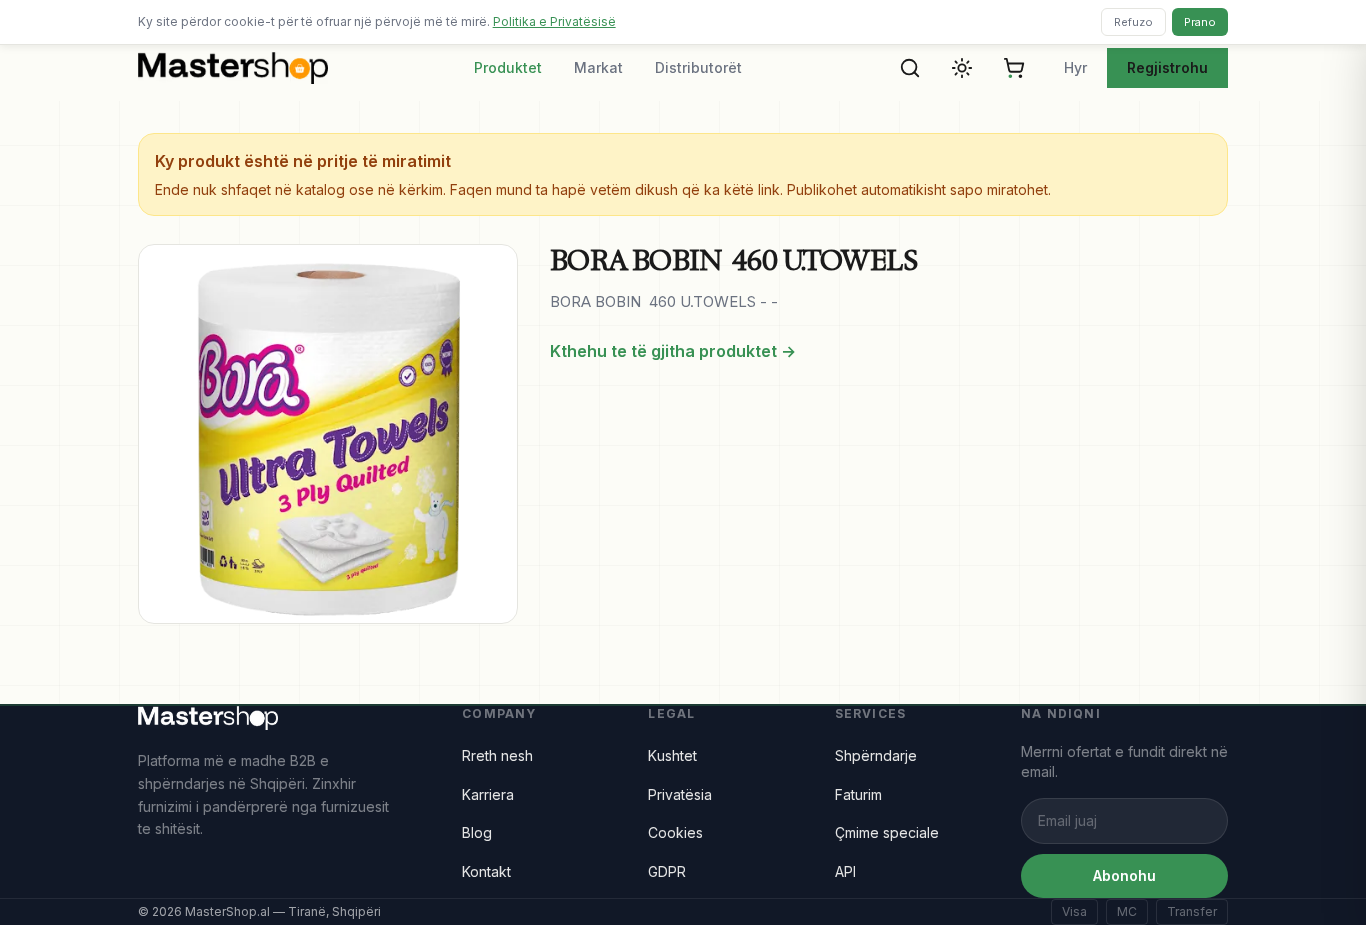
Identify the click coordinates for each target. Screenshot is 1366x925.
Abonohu (1124, 875)
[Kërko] (910, 68)
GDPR (667, 871)
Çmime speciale (887, 832)
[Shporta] (1014, 68)
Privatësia (680, 794)
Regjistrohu (1167, 67)
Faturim (858, 794)
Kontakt (486, 871)
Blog (477, 832)
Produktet (508, 67)
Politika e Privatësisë (554, 21)
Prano (1200, 22)
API (845, 871)
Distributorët (698, 67)
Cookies (675, 832)
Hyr (1075, 67)
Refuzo (1133, 22)
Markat (598, 67)
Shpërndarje (876, 755)
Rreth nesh (497, 755)
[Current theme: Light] (962, 68)
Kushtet (672, 755)
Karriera (488, 794)
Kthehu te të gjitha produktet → (673, 351)
